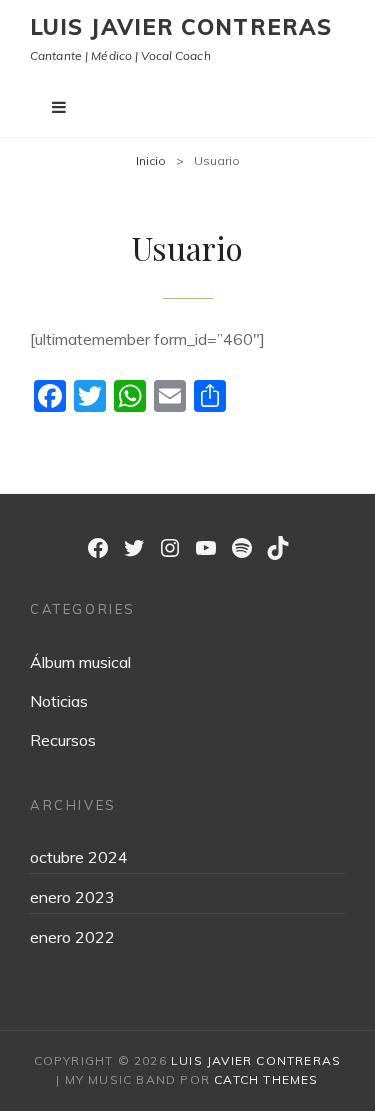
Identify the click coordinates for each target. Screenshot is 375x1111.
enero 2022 (72, 937)
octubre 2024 (79, 857)
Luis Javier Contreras (181, 27)
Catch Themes (266, 1079)
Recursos (63, 740)
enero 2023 (72, 897)
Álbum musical (80, 662)
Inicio (151, 160)
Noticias (59, 701)
